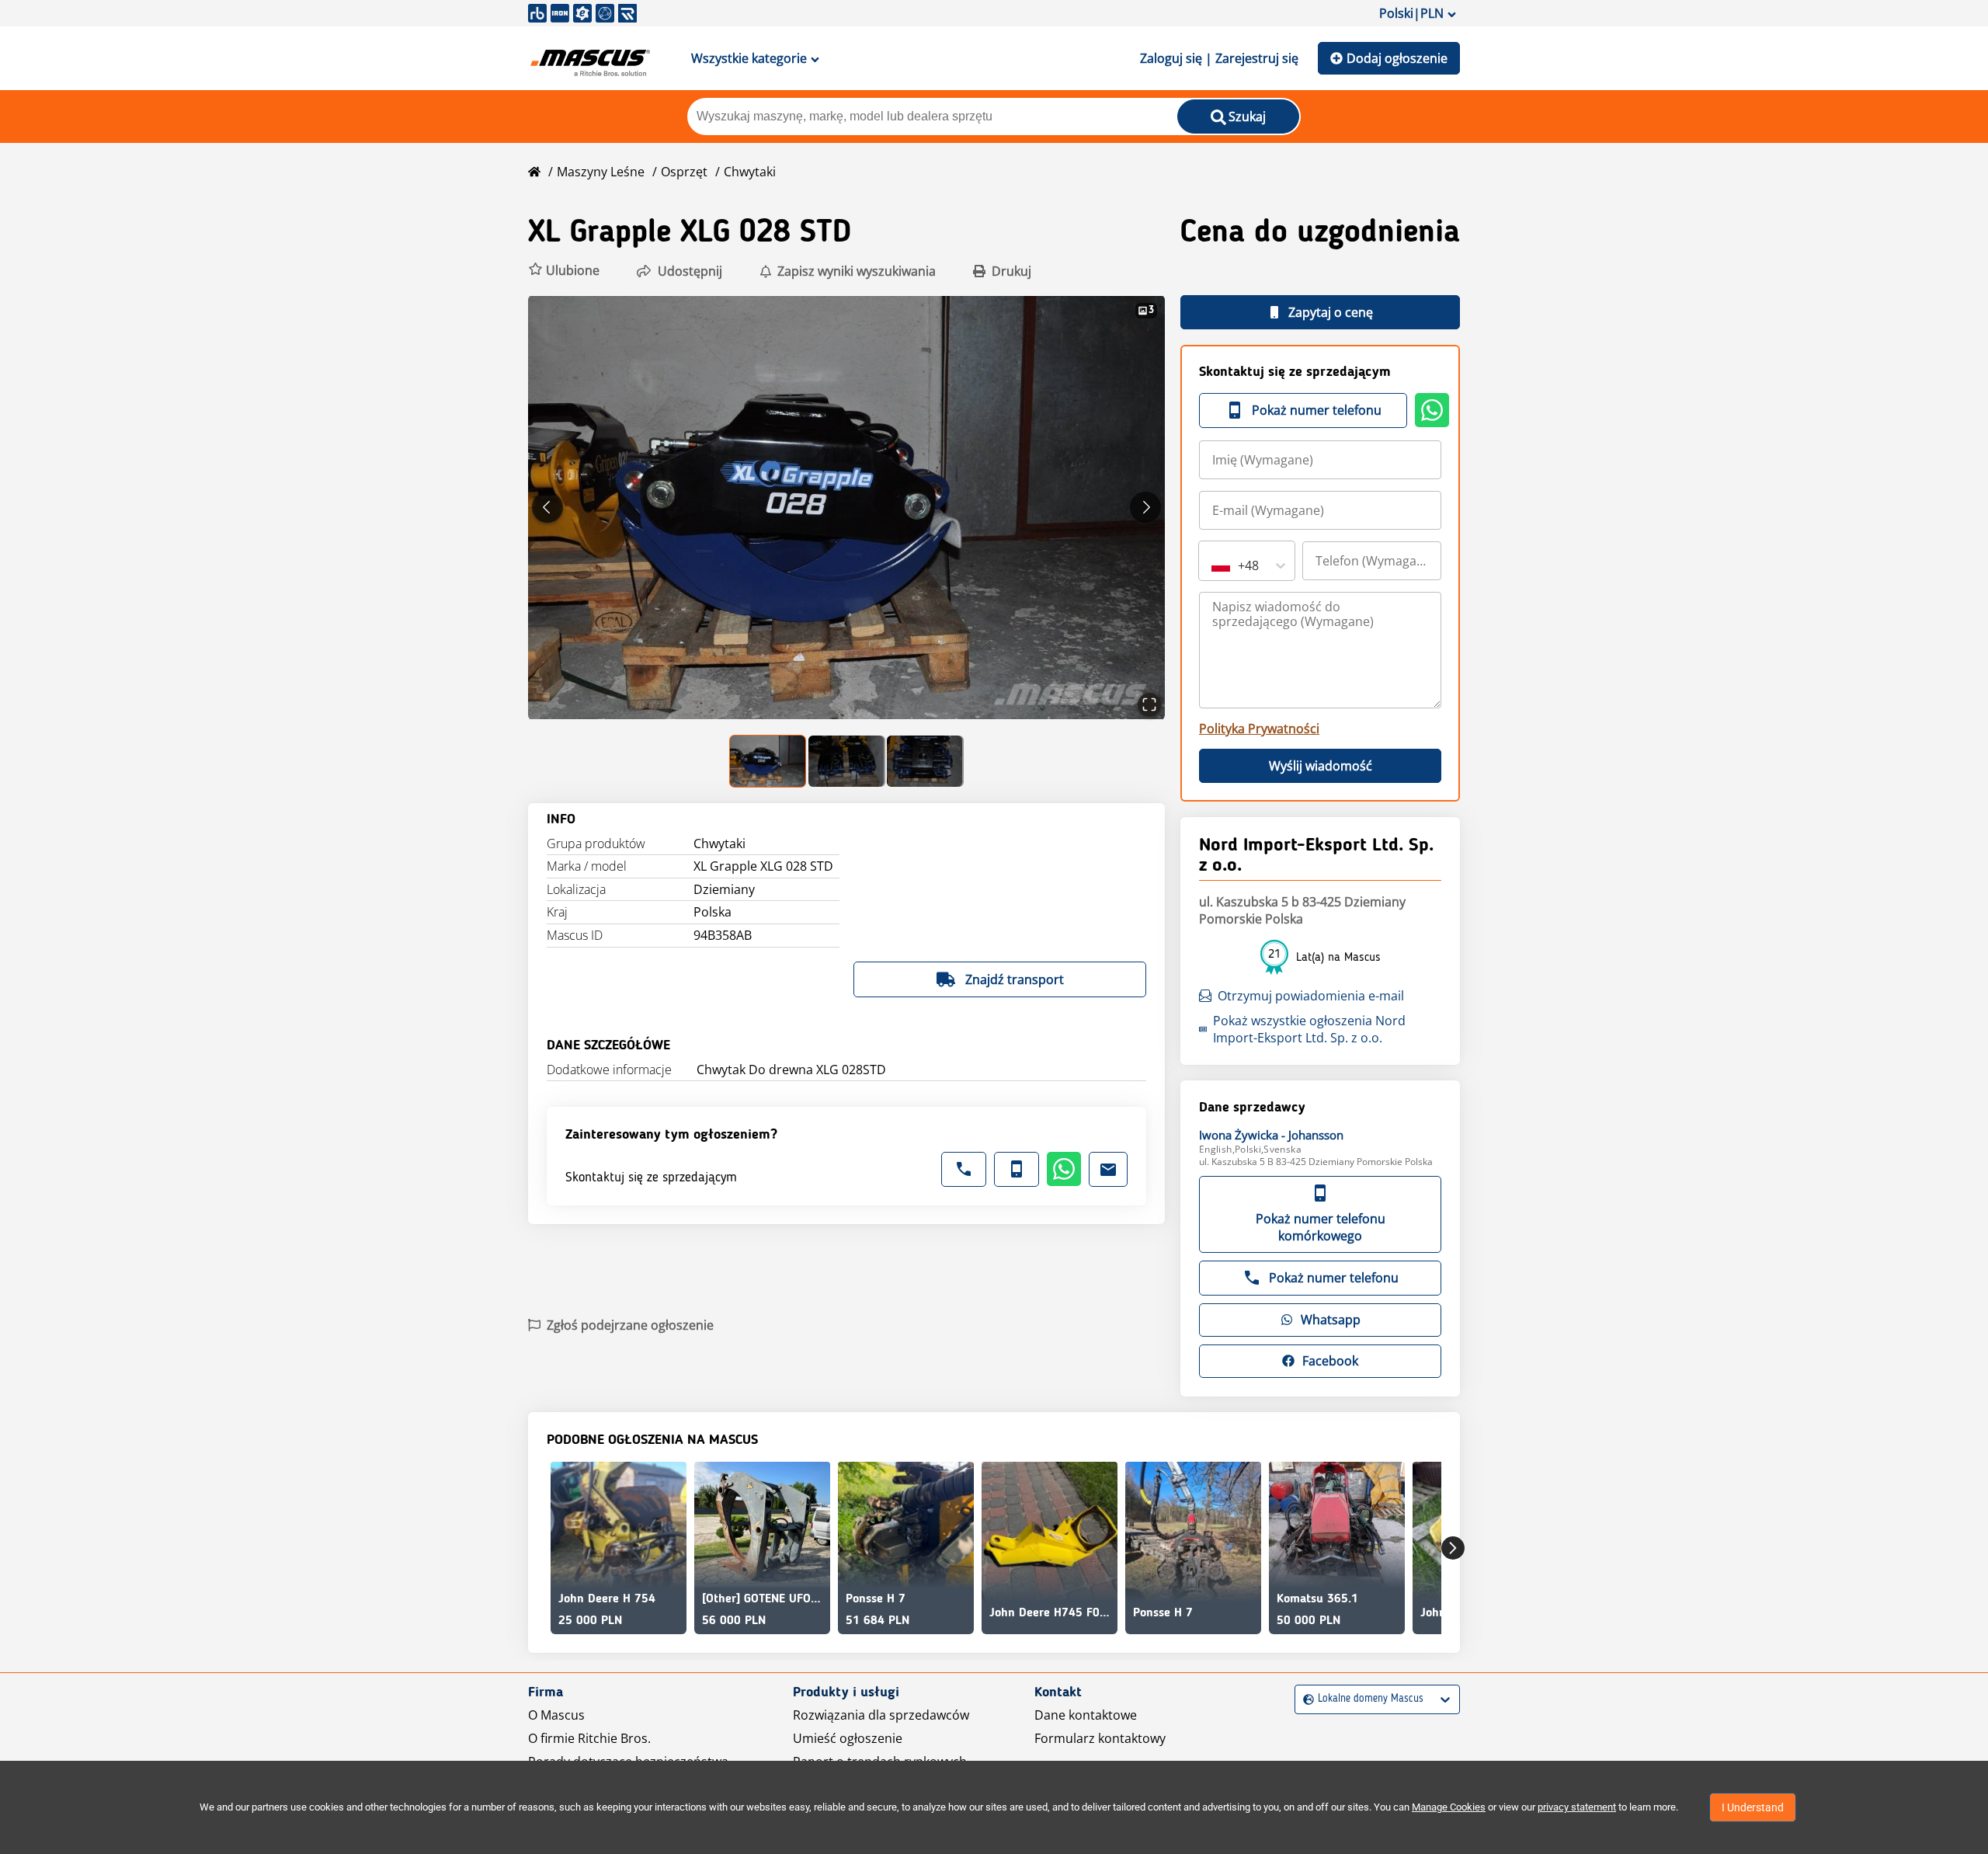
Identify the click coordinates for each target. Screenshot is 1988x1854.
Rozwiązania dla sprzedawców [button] (881, 1715)
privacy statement (1577, 1807)
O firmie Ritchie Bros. (589, 1738)
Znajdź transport (1015, 979)
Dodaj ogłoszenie (1397, 58)
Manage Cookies (1449, 1807)
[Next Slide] (1145, 507)
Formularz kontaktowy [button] (1100, 1738)
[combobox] (1213, 565)
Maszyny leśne (601, 172)
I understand (1753, 1807)
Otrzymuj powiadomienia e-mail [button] (1311, 996)
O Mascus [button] (556, 1715)
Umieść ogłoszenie (848, 1738)
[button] (564, 271)
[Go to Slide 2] (847, 761)
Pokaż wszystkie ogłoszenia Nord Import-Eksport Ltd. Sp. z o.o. (1309, 1029)
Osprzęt (684, 172)
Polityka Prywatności (1259, 729)
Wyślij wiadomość (1321, 766)
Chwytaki (750, 172)
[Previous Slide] (547, 507)
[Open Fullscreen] (1149, 704)
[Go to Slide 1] (768, 761)
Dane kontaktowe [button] (1086, 1715)
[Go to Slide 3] (925, 761)
